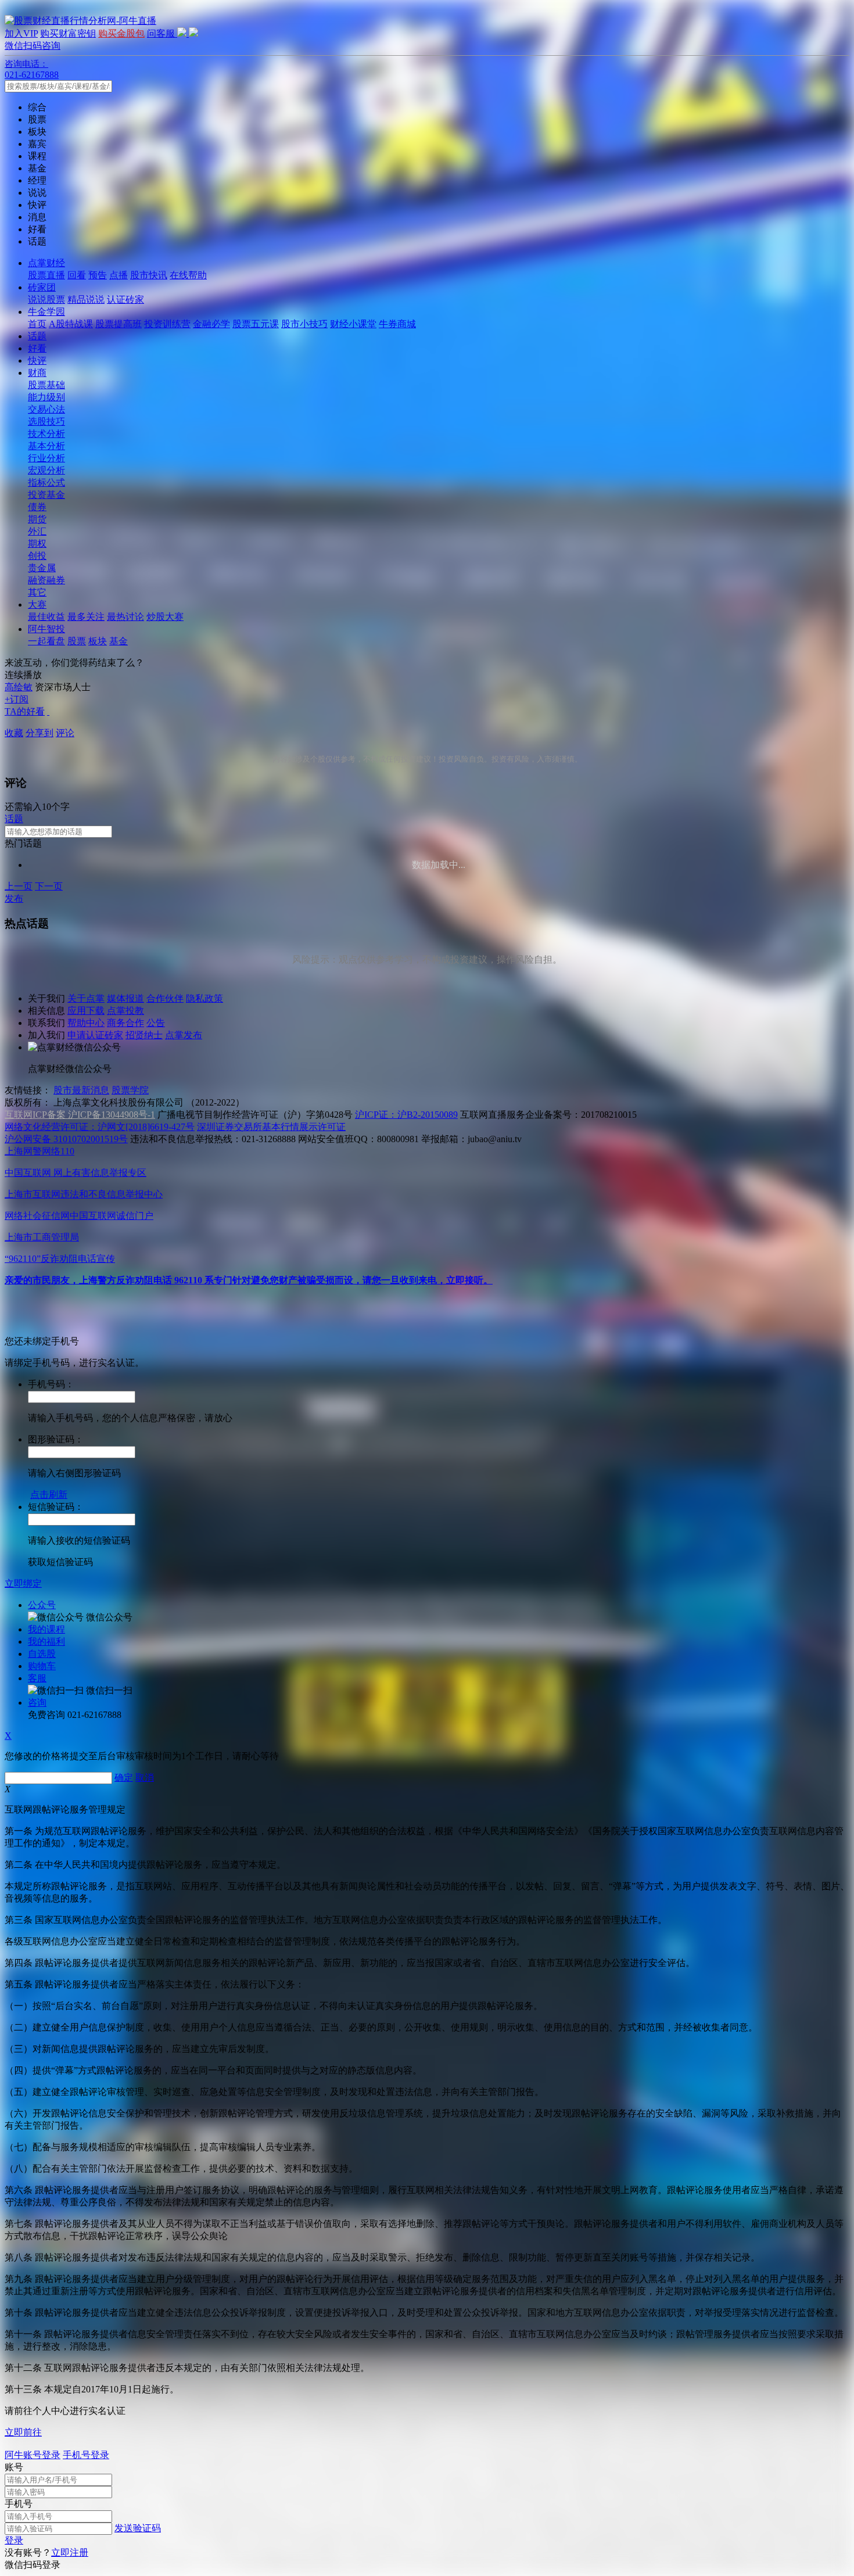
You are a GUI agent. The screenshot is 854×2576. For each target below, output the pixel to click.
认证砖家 (125, 299)
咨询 (37, 1703)
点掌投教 (125, 1011)
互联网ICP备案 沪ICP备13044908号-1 (80, 1115)
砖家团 (42, 287)
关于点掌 (86, 998)
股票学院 (130, 1090)
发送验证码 (138, 2528)
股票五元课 (256, 324)
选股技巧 (46, 421)
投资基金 (46, 495)
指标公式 (46, 482)
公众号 (42, 1605)
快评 (37, 360)
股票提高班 (119, 324)
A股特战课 (71, 324)
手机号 (19, 2504)
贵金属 (42, 568)
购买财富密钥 (68, 33)
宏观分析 (46, 470)
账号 (14, 2467)
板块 (98, 641)
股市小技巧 (304, 324)
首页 (37, 324)
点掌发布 (184, 1035)
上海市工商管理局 (42, 1237)
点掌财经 (46, 263)
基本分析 (46, 446)
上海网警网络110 (40, 1151)
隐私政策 (204, 998)
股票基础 (46, 385)
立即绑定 (23, 1583)
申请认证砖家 (95, 1035)
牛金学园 (46, 312)
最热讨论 (125, 617)
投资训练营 (167, 324)
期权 (37, 543)
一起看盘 (46, 641)
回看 (77, 275)
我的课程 (46, 1629)
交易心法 (46, 409)
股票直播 (46, 275)
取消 (145, 1777)
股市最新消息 (81, 1090)
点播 (119, 275)
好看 (37, 348)
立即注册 (70, 2552)
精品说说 (86, 299)
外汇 (37, 531)
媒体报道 (125, 998)
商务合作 (125, 1023)
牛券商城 (397, 324)
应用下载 (86, 1011)
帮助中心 (86, 1023)
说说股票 (46, 299)
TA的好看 (25, 711)
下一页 (49, 886)
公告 (156, 1023)
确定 (124, 1777)
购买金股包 (121, 33)
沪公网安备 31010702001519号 (66, 1139)
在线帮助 (188, 275)
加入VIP (21, 33)
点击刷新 (49, 1495)
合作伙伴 (165, 998)
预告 (98, 275)
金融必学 (211, 324)
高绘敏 (19, 687)
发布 (14, 898)
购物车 (42, 1666)
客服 (37, 1678)
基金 (119, 641)
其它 (37, 592)
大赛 (37, 604)
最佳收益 (46, 617)
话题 (37, 336)
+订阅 (17, 699)
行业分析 (46, 458)
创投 (37, 556)
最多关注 (86, 617)
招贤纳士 (144, 1035)
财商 (37, 373)
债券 (37, 507)
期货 (37, 519)
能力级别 (46, 397)
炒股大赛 (165, 617)
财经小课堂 (353, 324)
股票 (77, 641)
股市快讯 (149, 275)
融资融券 (46, 580)
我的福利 (46, 1642)
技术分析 (46, 434)
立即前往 (23, 2432)
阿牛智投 (46, 629)
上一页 (19, 886)
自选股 (42, 1654)
